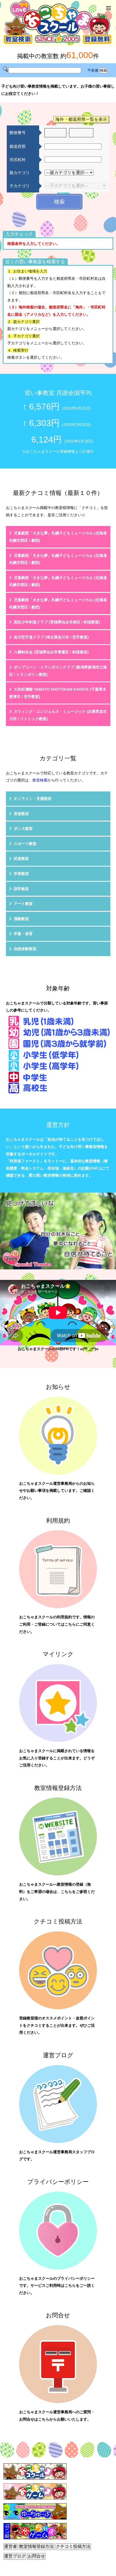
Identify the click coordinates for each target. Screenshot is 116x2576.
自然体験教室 (25, 949)
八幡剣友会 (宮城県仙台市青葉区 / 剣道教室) (51, 652)
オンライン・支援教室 (33, 798)
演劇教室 (21, 919)
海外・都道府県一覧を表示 (81, 119)
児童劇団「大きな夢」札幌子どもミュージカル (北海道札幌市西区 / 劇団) (58, 537)
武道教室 (21, 858)
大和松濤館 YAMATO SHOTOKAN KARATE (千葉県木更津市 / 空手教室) (58, 693)
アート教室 (23, 904)
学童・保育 (23, 934)
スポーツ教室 (25, 844)
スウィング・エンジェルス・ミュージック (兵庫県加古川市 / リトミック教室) (58, 715)
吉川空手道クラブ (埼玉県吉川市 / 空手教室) (51, 637)
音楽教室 (21, 814)
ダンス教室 (23, 828)
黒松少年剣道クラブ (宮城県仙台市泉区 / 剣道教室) (57, 622)
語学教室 (21, 889)
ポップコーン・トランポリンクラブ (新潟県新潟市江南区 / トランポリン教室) (58, 671)
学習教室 (21, 874)
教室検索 (40, 780)
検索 (59, 202)
